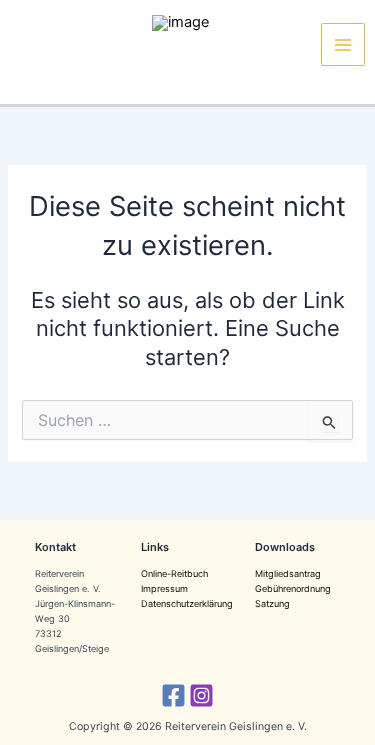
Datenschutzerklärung (187, 603)
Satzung (272, 603)
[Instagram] (201, 695)
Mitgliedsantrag (288, 573)
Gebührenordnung (293, 588)
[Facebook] (173, 695)
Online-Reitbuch (174, 573)
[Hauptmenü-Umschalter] (343, 45)
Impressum (164, 588)
